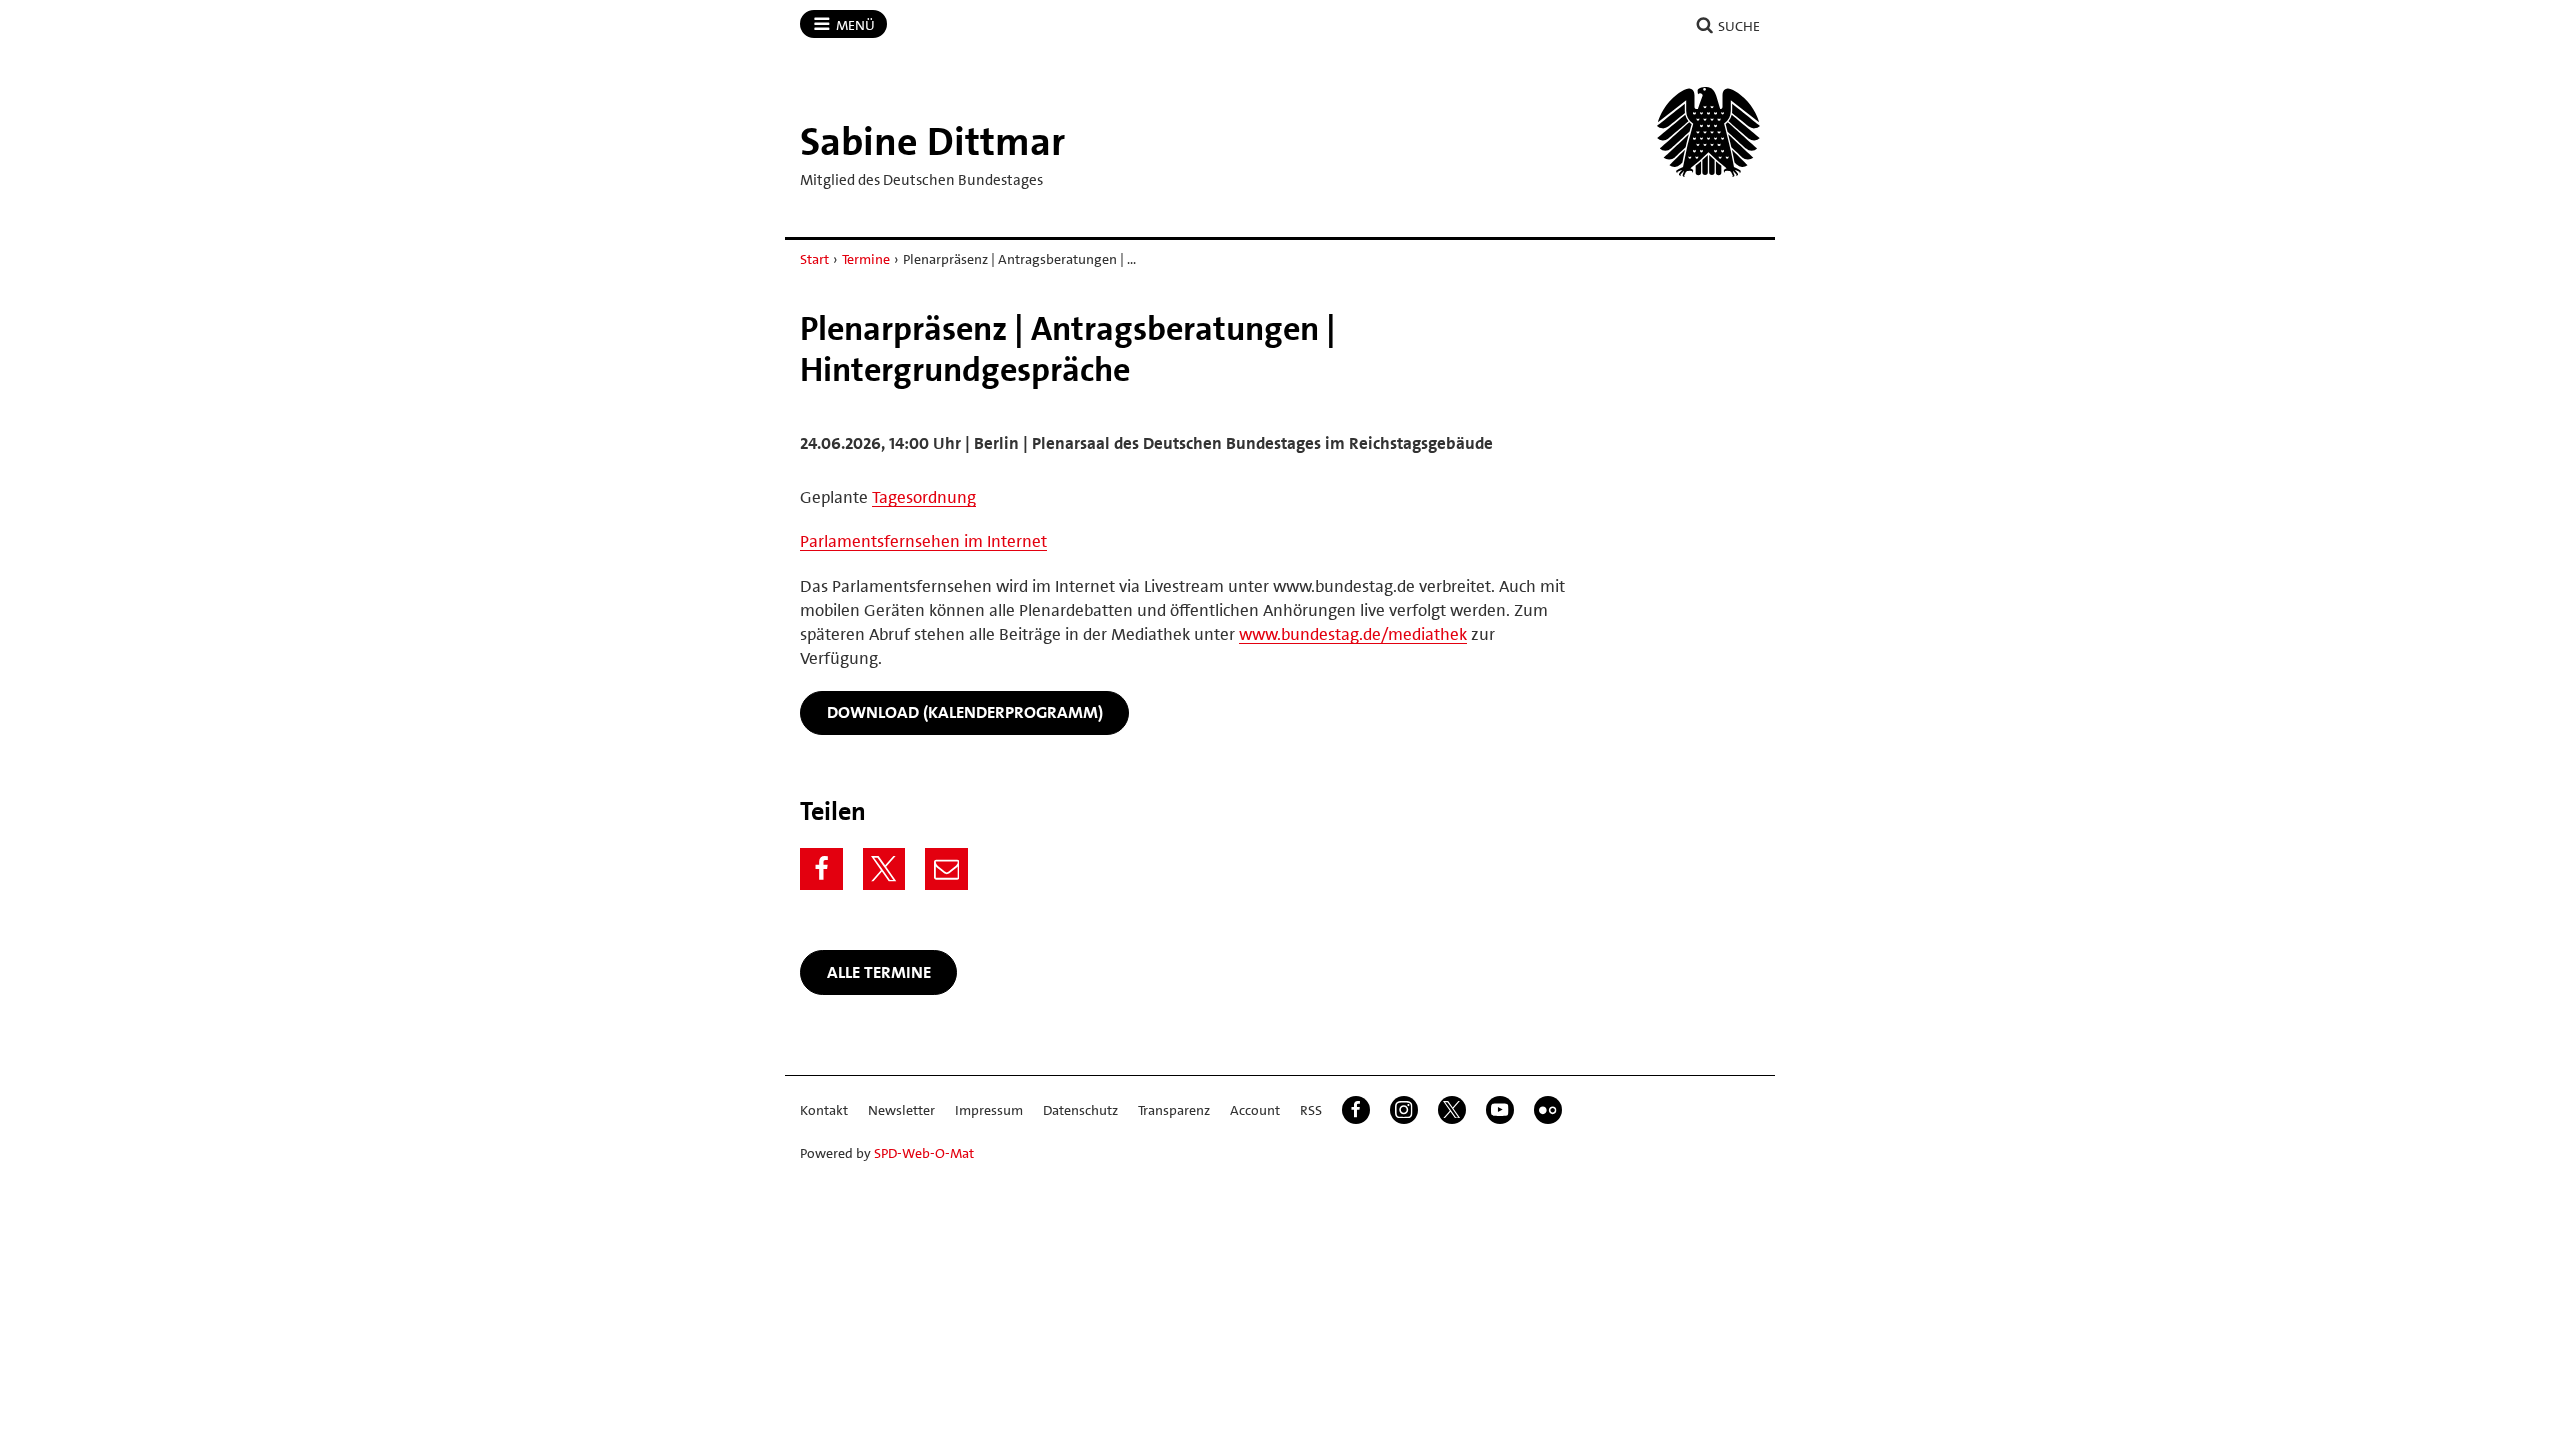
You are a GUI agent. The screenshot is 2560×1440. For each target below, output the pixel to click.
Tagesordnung (924, 497)
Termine (866, 259)
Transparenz (1174, 1110)
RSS (1311, 1110)
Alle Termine (879, 972)
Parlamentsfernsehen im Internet (923, 541)
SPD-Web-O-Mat (924, 1153)
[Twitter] (884, 869)
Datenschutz (1080, 1110)
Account (1255, 1110)
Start (814, 259)
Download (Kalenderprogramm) (965, 712)
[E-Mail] (946, 869)
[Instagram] (1404, 1110)
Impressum (989, 1110)
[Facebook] (821, 869)
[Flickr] (1548, 1110)
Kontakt (824, 1110)
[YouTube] (1500, 1110)
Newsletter (901, 1110)
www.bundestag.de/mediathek (1353, 634)
